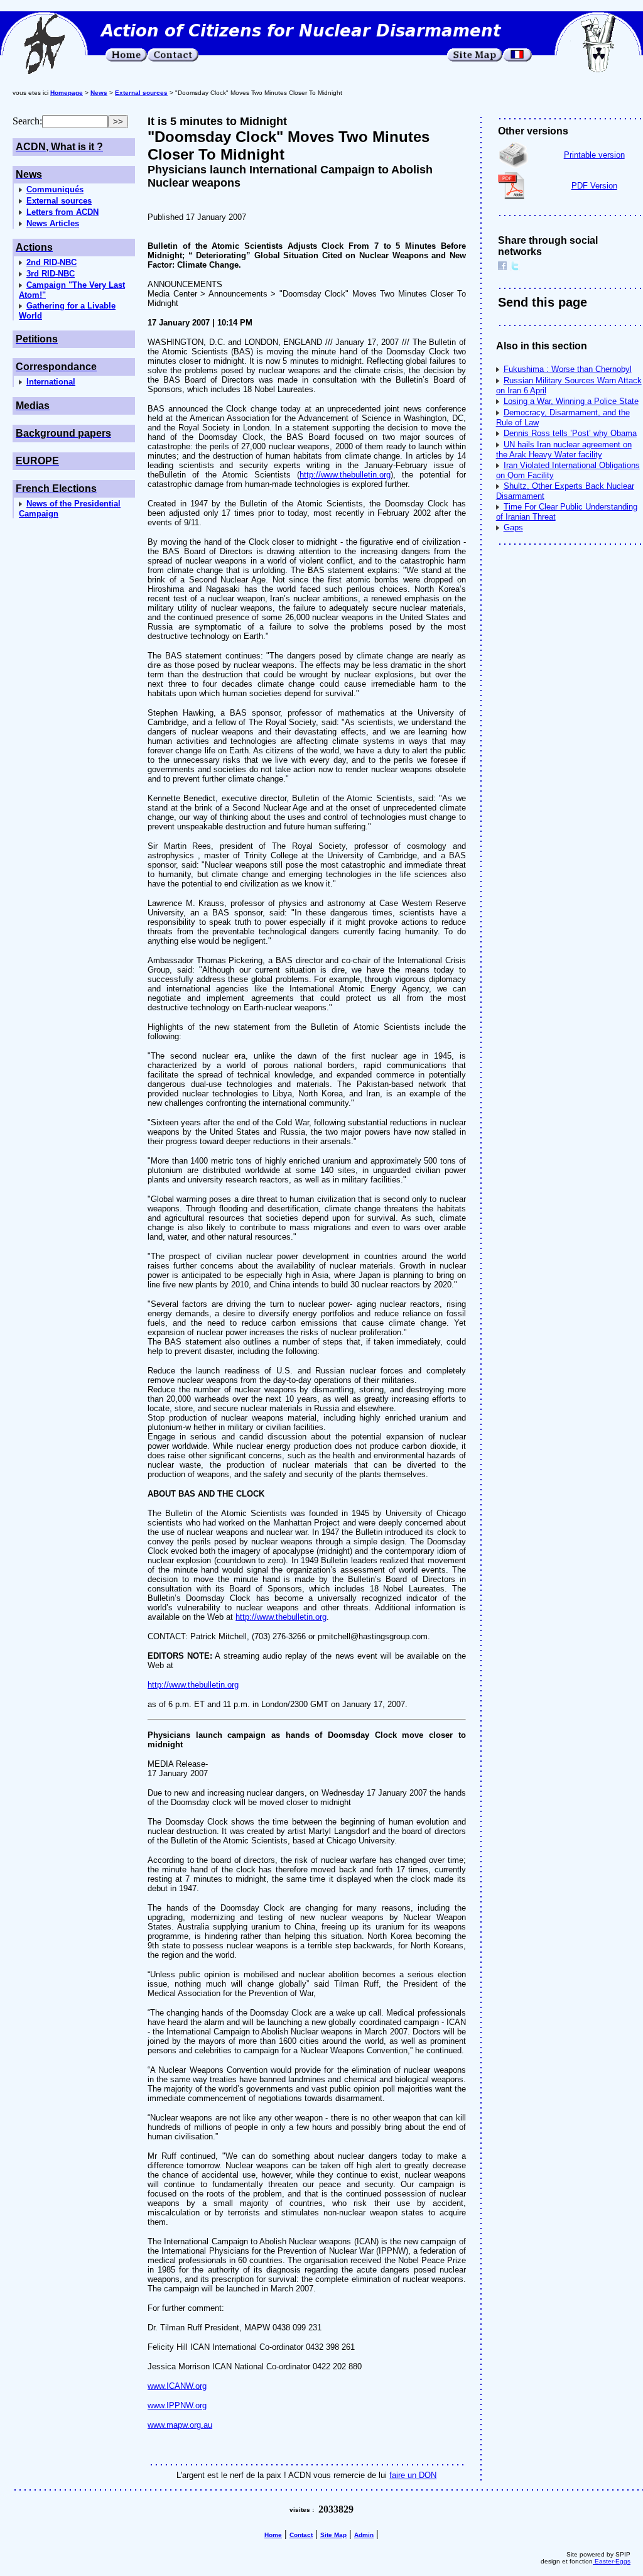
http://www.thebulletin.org (345, 475)
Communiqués (55, 189)
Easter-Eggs (612, 2561)
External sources (59, 201)
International (51, 382)
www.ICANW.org (177, 2386)
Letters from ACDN (62, 212)
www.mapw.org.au (180, 2425)
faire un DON (413, 2475)
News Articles (53, 223)
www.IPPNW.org (177, 2405)
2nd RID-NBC (51, 262)
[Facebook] (502, 267)
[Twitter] (515, 267)
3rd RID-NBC (51, 274)
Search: (27, 121)
